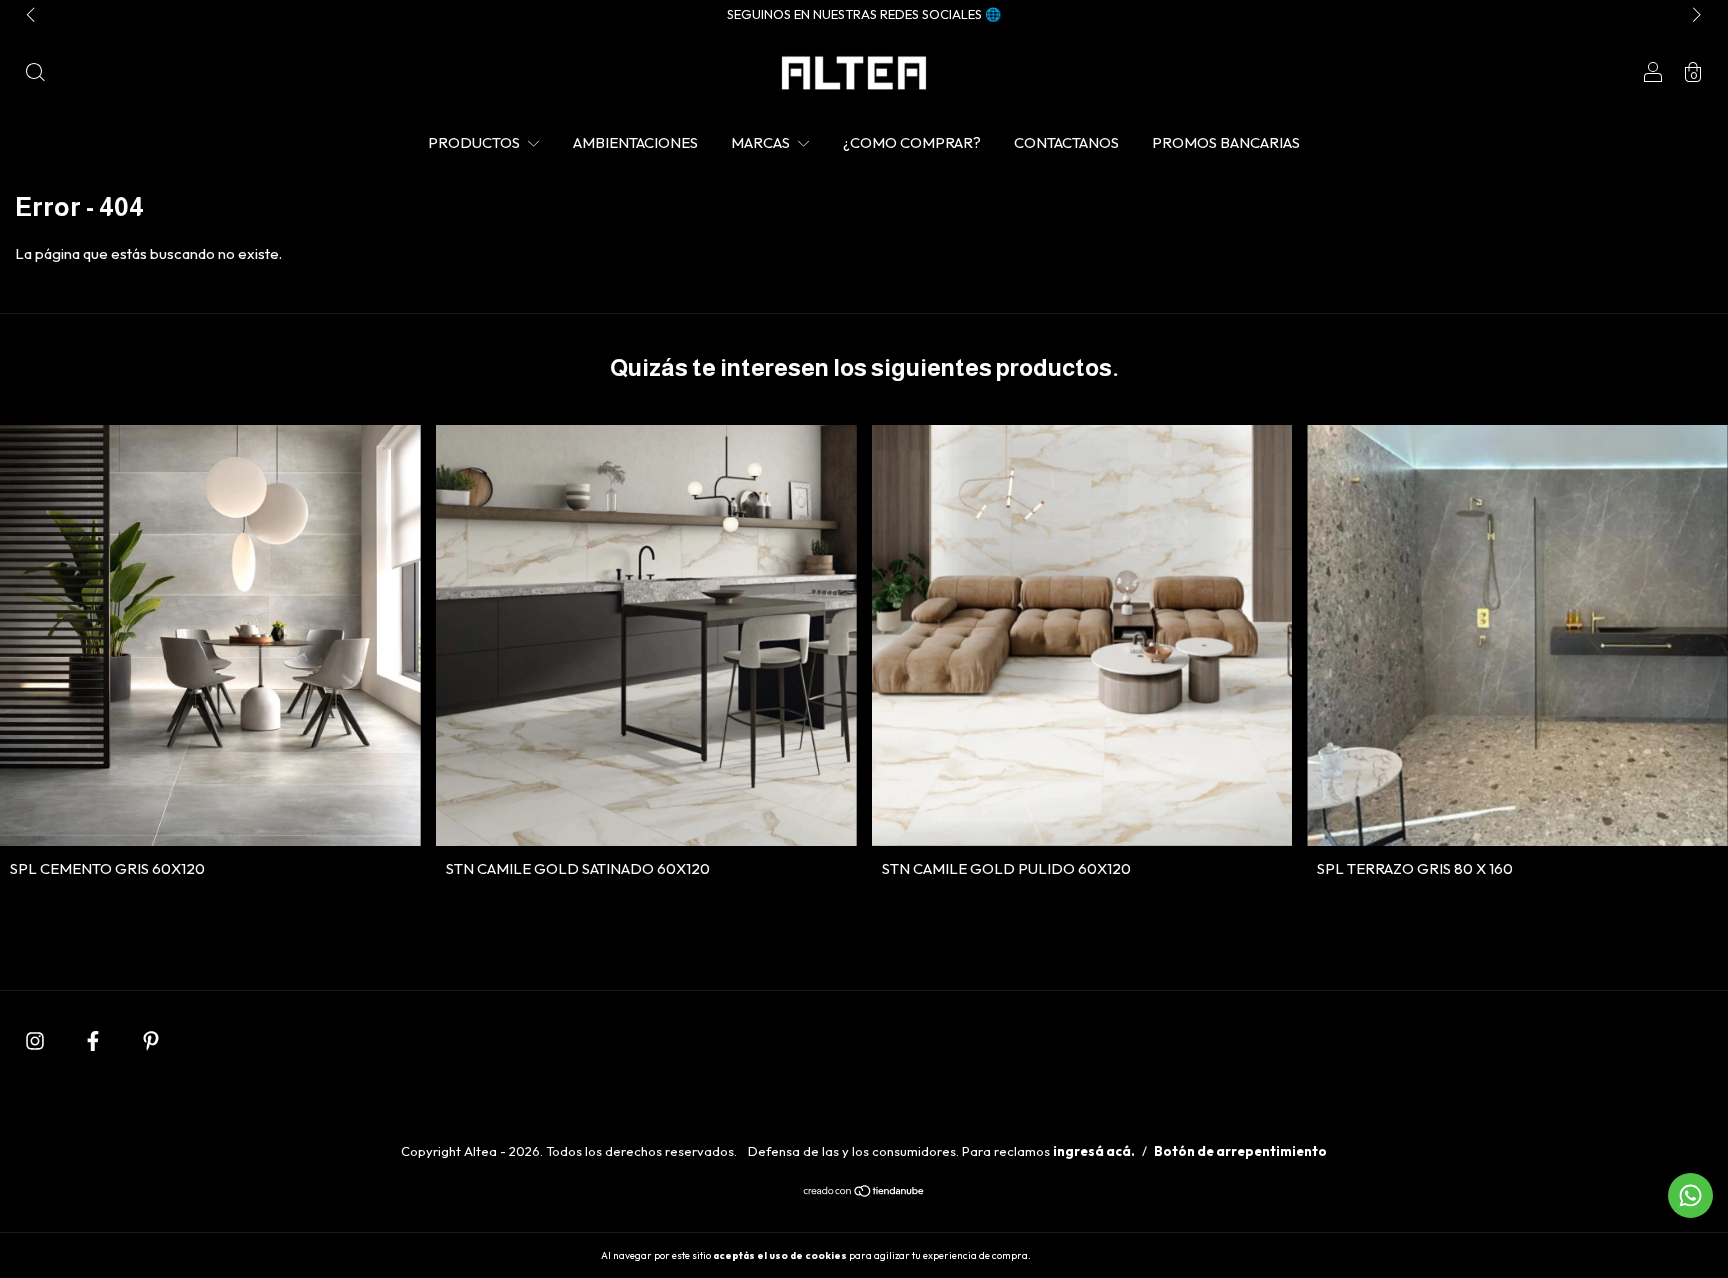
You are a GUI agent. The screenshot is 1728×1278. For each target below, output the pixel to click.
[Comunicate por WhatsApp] (1690, 1195)
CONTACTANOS (1066, 142)
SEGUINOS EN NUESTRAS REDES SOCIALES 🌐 (864, 14)
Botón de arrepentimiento (1240, 1151)
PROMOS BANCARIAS (1226, 142)
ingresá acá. (1094, 1151)
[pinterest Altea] (151, 1040)
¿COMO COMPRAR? (912, 142)
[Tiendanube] (864, 1192)
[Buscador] (35, 74)
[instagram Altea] (36, 1040)
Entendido (1086, 1255)
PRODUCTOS (475, 142)
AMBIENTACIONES (635, 142)
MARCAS (762, 142)
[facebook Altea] (94, 1040)
